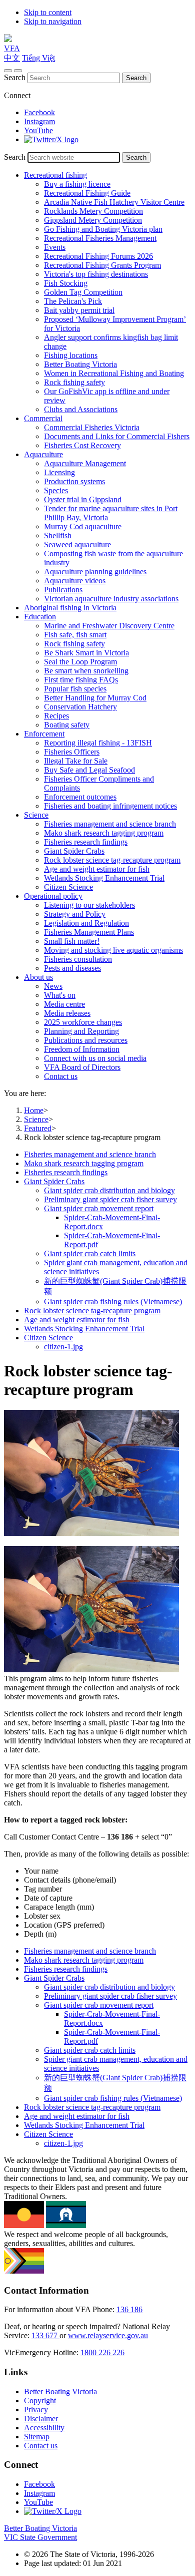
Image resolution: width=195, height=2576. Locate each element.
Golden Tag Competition (83, 292)
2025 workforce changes (83, 1022)
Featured (38, 1128)
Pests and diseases (72, 968)
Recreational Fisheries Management (100, 238)
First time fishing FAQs (81, 680)
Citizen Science (68, 887)
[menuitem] (107, 1155)
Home (34, 1110)
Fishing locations (71, 355)
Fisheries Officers (72, 752)
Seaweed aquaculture (77, 544)
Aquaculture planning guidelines (95, 572)
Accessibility (44, 2428)
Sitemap (37, 2437)
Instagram (39, 121)
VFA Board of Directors (82, 1067)
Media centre (64, 1004)
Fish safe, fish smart (75, 635)
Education (40, 617)
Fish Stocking (66, 283)
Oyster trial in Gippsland (83, 499)
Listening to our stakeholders (89, 905)
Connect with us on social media (95, 1058)
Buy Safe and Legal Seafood (89, 770)
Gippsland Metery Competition (93, 220)
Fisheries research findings (86, 842)
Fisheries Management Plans (89, 932)
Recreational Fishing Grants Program (102, 265)
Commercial (43, 418)
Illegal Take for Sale (76, 761)
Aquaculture (43, 454)
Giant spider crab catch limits (90, 1253)
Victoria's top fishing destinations (96, 274)
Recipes (56, 716)
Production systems (74, 481)
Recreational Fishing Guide (87, 193)
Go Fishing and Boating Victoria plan (103, 229)
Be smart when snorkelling (86, 671)
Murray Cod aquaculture (83, 526)
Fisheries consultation (78, 959)
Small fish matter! (72, 941)
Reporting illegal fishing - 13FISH (98, 743)
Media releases (67, 1013)
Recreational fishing (55, 175)
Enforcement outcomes (80, 797)
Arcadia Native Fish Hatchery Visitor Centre (114, 202)
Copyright (40, 2401)
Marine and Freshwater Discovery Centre (109, 626)
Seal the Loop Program (80, 662)
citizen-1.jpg (63, 1347)
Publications (63, 590)
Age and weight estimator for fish (97, 869)
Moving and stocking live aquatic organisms (113, 950)
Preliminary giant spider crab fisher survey (110, 1199)
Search (15, 77)
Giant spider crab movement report (99, 1208)
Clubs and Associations (81, 409)
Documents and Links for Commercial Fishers (117, 436)
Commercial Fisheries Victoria (92, 427)
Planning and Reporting (81, 1031)
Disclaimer (41, 2419)
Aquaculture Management (85, 463)
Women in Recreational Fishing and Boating (114, 373)
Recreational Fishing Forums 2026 (98, 256)
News (53, 986)
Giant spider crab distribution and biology (109, 1190)
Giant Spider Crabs (74, 851)
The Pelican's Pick (73, 301)
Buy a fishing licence (77, 184)
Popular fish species (75, 689)
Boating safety (67, 725)
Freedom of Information (82, 1049)
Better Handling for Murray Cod (95, 698)
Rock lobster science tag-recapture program (112, 860)
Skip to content (48, 12)
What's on (60, 995)
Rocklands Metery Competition (93, 211)
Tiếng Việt (38, 58)
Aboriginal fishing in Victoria (70, 608)
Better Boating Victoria (80, 364)
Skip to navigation (53, 21)
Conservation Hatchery (80, 707)
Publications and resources (86, 1040)
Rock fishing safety (74, 382)
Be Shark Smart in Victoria (86, 653)
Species (56, 490)
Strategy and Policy (75, 914)
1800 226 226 (102, 2352)
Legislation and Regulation (86, 923)
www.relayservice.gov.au (108, 2335)
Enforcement (44, 734)
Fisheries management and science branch (110, 824)
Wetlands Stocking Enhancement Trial (104, 878)
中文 (12, 58)
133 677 (45, 2335)
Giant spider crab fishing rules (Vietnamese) (113, 1302)
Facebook (39, 112)
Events (55, 247)
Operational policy (53, 896)
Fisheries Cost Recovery (82, 445)
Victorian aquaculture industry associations (111, 599)
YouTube (38, 130)
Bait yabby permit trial (79, 310)
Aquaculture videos (75, 581)
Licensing (59, 472)
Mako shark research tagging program (104, 833)
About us (38, 977)
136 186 (129, 2309)
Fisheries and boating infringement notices (110, 806)
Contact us (61, 1076)
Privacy (36, 2410)
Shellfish (58, 535)
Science (36, 815)
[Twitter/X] (51, 139)
